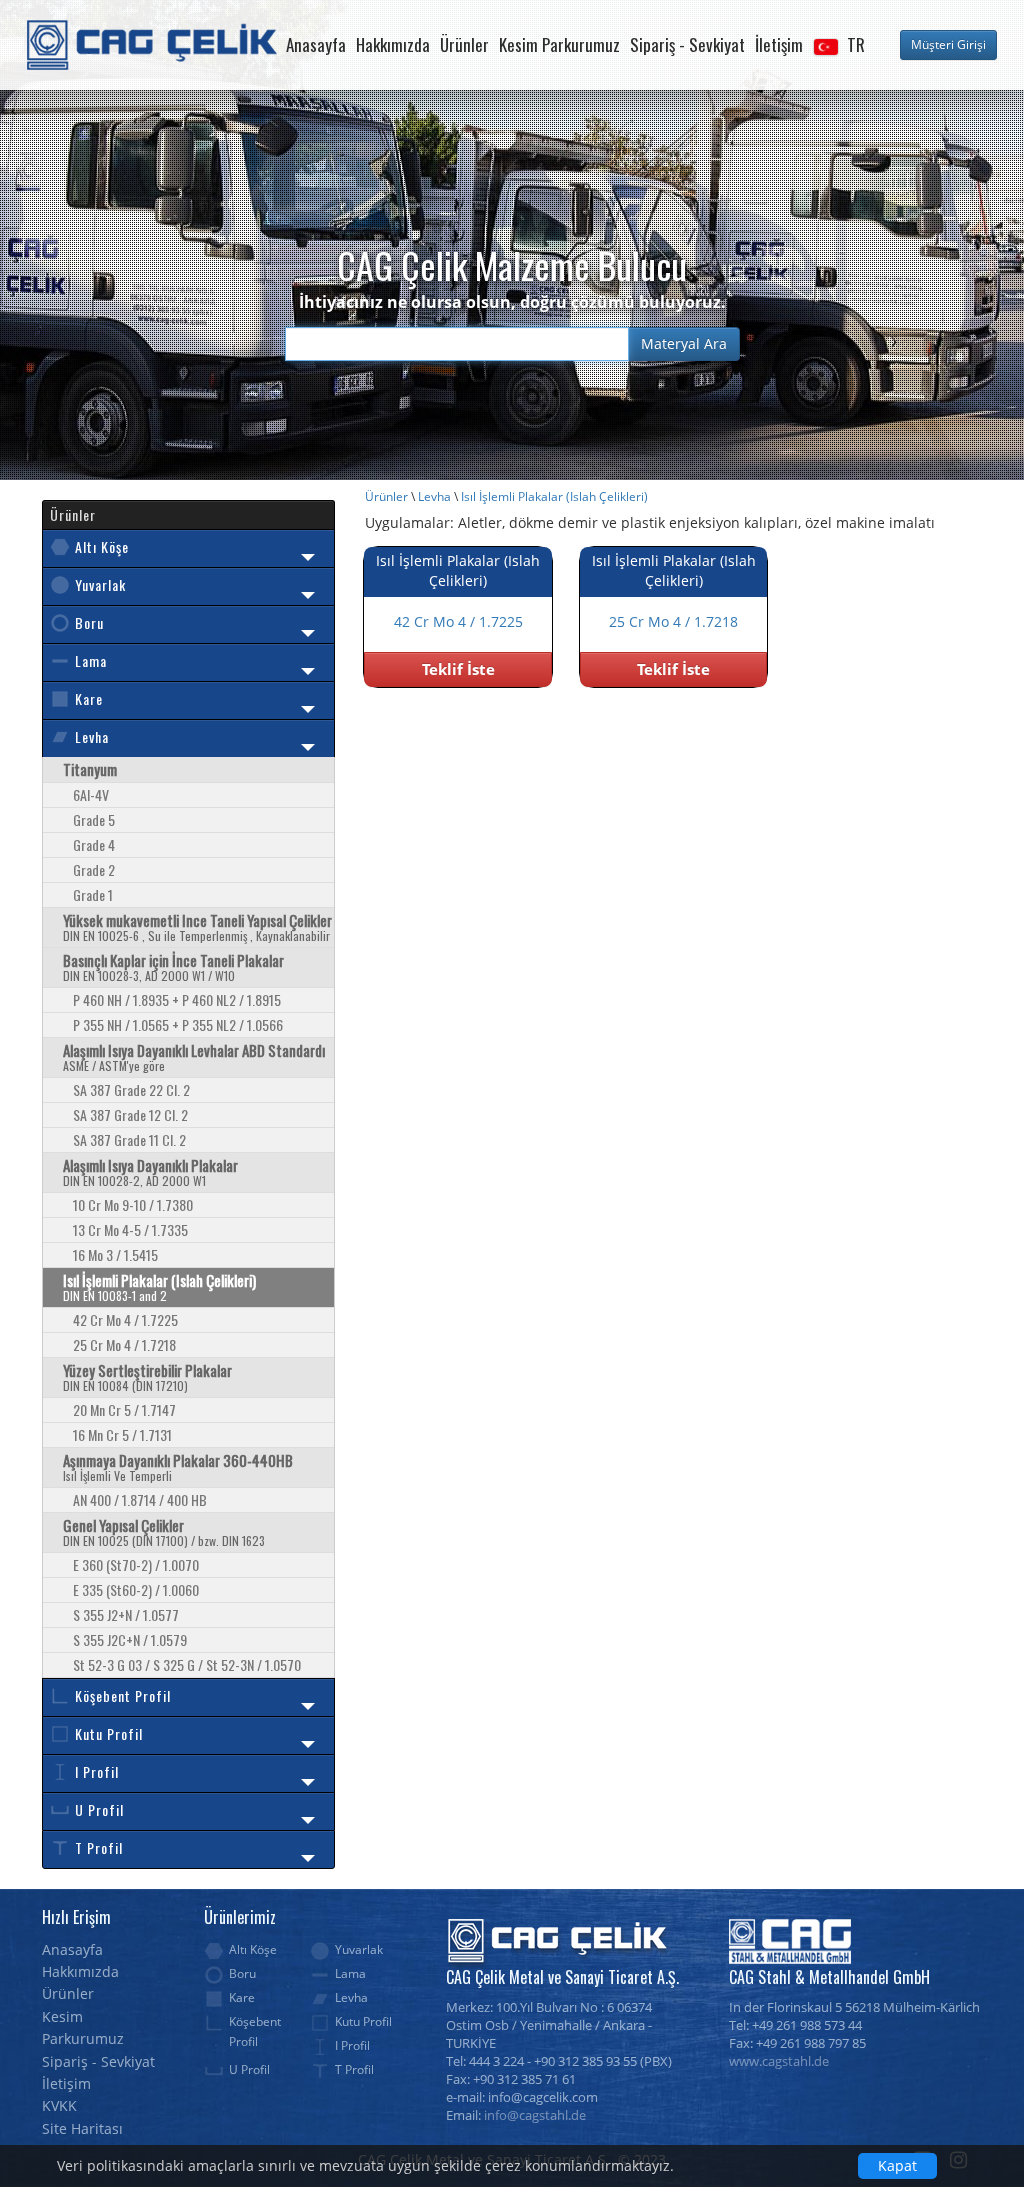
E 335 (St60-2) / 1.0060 (136, 1589)
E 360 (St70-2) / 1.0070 (136, 1564)
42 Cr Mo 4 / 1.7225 (125, 1319)
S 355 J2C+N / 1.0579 (130, 1639)
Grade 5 (94, 819)
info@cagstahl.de (535, 2115)
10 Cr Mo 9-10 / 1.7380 (133, 1204)
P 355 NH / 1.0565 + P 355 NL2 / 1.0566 (178, 1024)
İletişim (779, 44)
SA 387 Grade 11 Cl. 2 (129, 1139)
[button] (839, 45)
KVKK (59, 2105)
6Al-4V (91, 794)
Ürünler (464, 44)
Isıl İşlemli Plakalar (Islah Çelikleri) (554, 496)
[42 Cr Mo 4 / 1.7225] (458, 641)
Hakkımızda (393, 44)
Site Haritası (82, 2128)
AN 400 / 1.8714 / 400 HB (140, 1499)
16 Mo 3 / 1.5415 (115, 1254)
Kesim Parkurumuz (559, 44)
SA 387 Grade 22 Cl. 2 (131, 1089)
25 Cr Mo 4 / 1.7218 (124, 1344)
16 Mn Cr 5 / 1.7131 (122, 1434)
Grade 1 (93, 894)
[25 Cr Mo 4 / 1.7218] (673, 641)
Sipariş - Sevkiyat (687, 44)
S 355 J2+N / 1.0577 (126, 1614)
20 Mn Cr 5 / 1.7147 (124, 1409)
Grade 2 (94, 869)
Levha (434, 496)
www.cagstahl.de (779, 2061)
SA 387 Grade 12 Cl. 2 (130, 1114)
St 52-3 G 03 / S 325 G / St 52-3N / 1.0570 (187, 1664)
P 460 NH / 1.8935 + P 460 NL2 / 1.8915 (177, 999)
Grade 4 (94, 844)
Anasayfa (316, 44)
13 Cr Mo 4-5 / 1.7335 (130, 1229)
